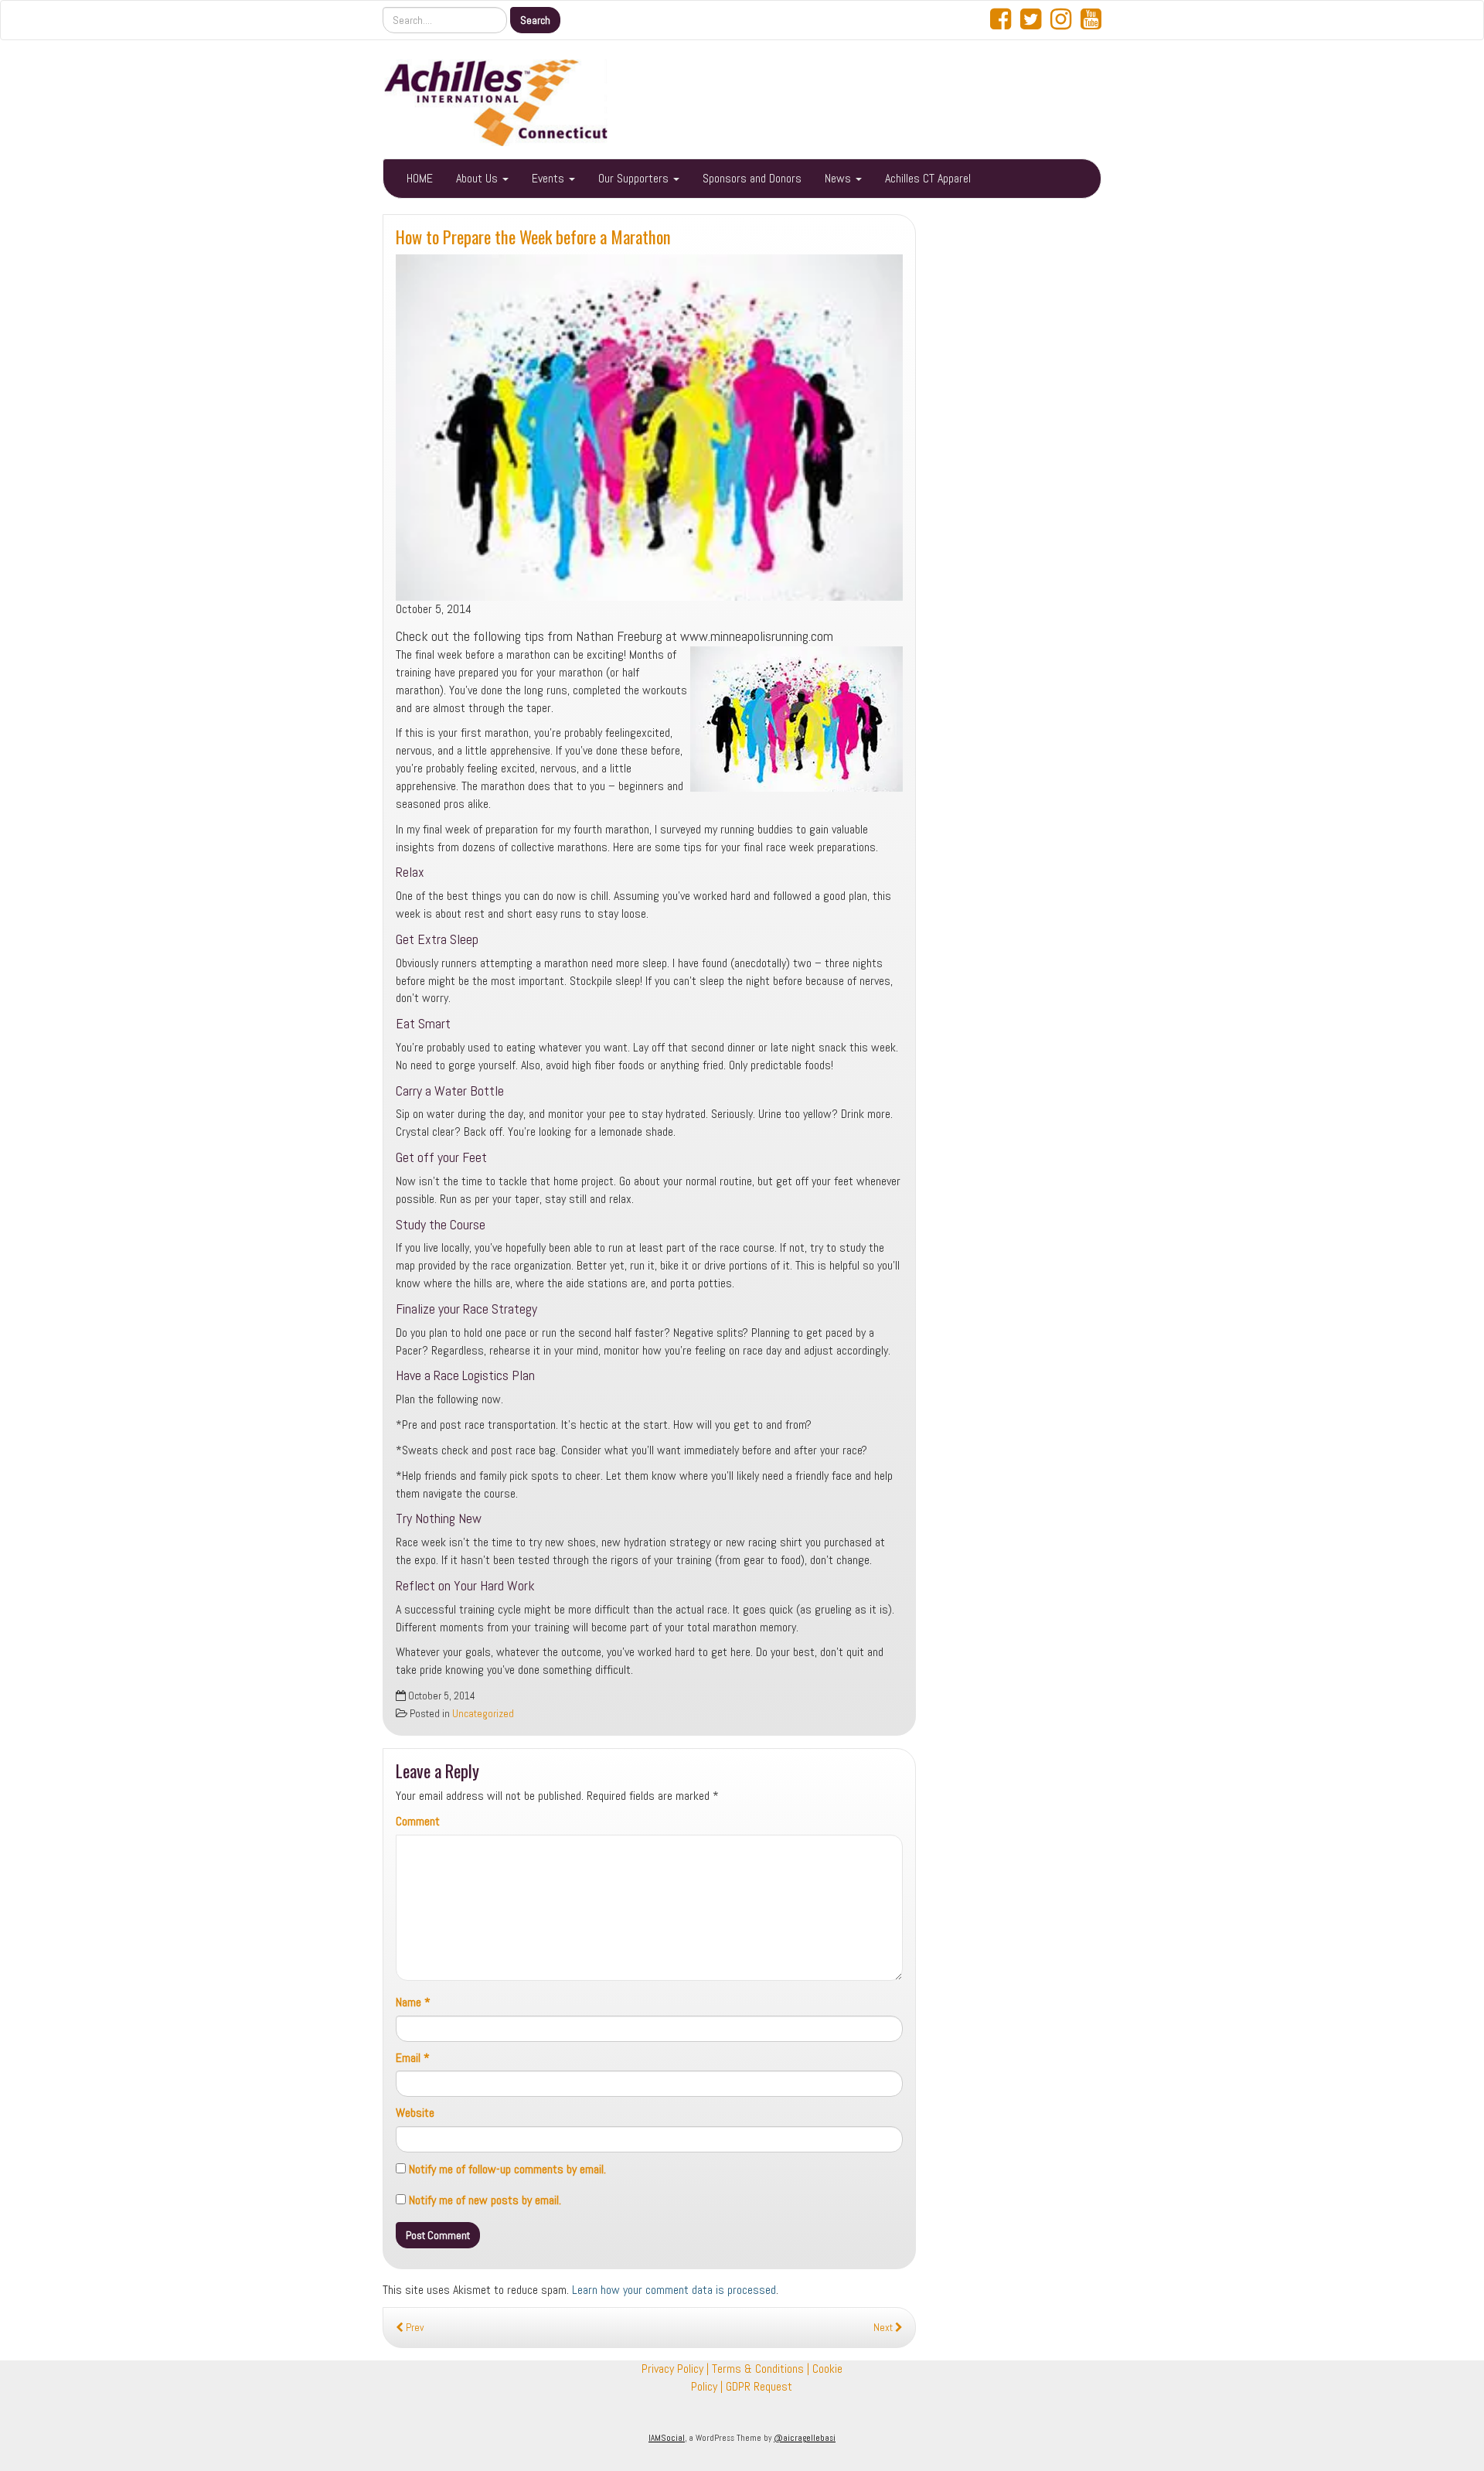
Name (413, 2002)
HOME (420, 178)
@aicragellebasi (805, 2438)
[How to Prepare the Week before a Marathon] (649, 428)
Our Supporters (635, 178)
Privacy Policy (672, 2369)
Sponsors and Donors (752, 178)
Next (884, 2328)
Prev (414, 2328)
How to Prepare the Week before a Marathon (533, 236)
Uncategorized (483, 1714)
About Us (478, 178)
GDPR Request (759, 2386)
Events (550, 178)
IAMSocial (667, 2438)
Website (415, 2113)
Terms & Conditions (758, 2369)
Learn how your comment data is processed (674, 2290)
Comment (418, 1821)
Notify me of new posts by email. (485, 2200)
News (839, 178)
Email (413, 2058)
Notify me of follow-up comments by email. (507, 2169)
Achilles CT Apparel (928, 178)
